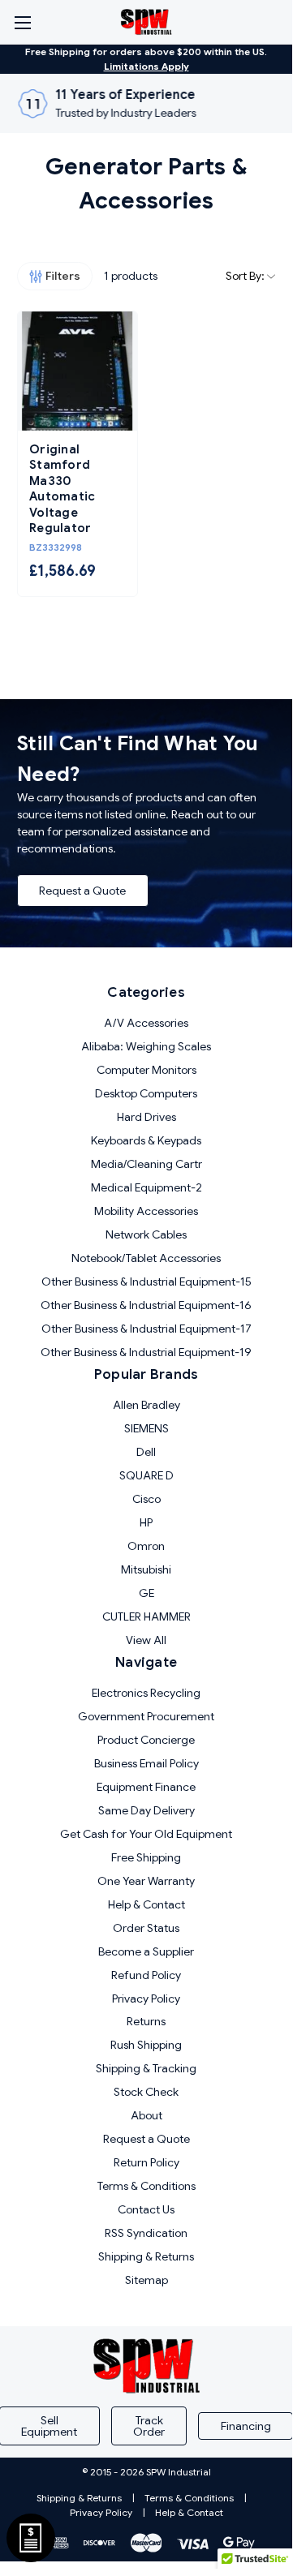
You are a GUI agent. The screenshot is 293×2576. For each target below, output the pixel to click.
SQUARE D (146, 1475)
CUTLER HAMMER (146, 1616)
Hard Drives (146, 1117)
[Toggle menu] (22, 22)
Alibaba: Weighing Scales (146, 1046)
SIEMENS (146, 1428)
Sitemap (146, 2280)
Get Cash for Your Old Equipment (146, 1834)
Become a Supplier (146, 1951)
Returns (146, 2021)
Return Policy (146, 2162)
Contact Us (146, 2209)
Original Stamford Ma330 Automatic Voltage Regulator (62, 489)
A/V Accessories (146, 1023)
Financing (246, 2426)
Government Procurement (146, 1716)
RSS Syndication (146, 2233)
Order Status (146, 1928)
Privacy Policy (146, 1999)
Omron (146, 1546)
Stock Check (146, 2092)
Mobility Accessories (146, 1211)
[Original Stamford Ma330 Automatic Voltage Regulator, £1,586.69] (78, 371)
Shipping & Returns (146, 2256)
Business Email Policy (146, 1763)
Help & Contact (146, 1904)
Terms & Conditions (146, 2186)
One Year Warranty (146, 1881)
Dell (146, 1452)
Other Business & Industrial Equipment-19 (146, 1352)
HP (146, 1522)
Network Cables (146, 1234)
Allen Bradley (146, 1405)
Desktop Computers (146, 1093)
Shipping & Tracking (146, 2068)
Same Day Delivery (146, 1810)
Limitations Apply (146, 66)
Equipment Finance (146, 1787)
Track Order (149, 2426)
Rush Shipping (146, 2045)
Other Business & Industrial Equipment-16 (146, 1305)
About (146, 2115)
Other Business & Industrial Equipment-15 (146, 1282)
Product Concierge (146, 1740)
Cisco (146, 1499)
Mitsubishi (146, 1569)
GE (146, 1593)
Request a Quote (82, 891)
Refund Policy (146, 1975)
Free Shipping (146, 1857)
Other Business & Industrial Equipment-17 (146, 1329)
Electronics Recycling (146, 1693)
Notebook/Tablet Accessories (146, 1258)
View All (146, 1640)
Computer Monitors (146, 1070)
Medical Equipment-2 (146, 1187)
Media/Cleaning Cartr (146, 1164)
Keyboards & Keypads (146, 1140)
